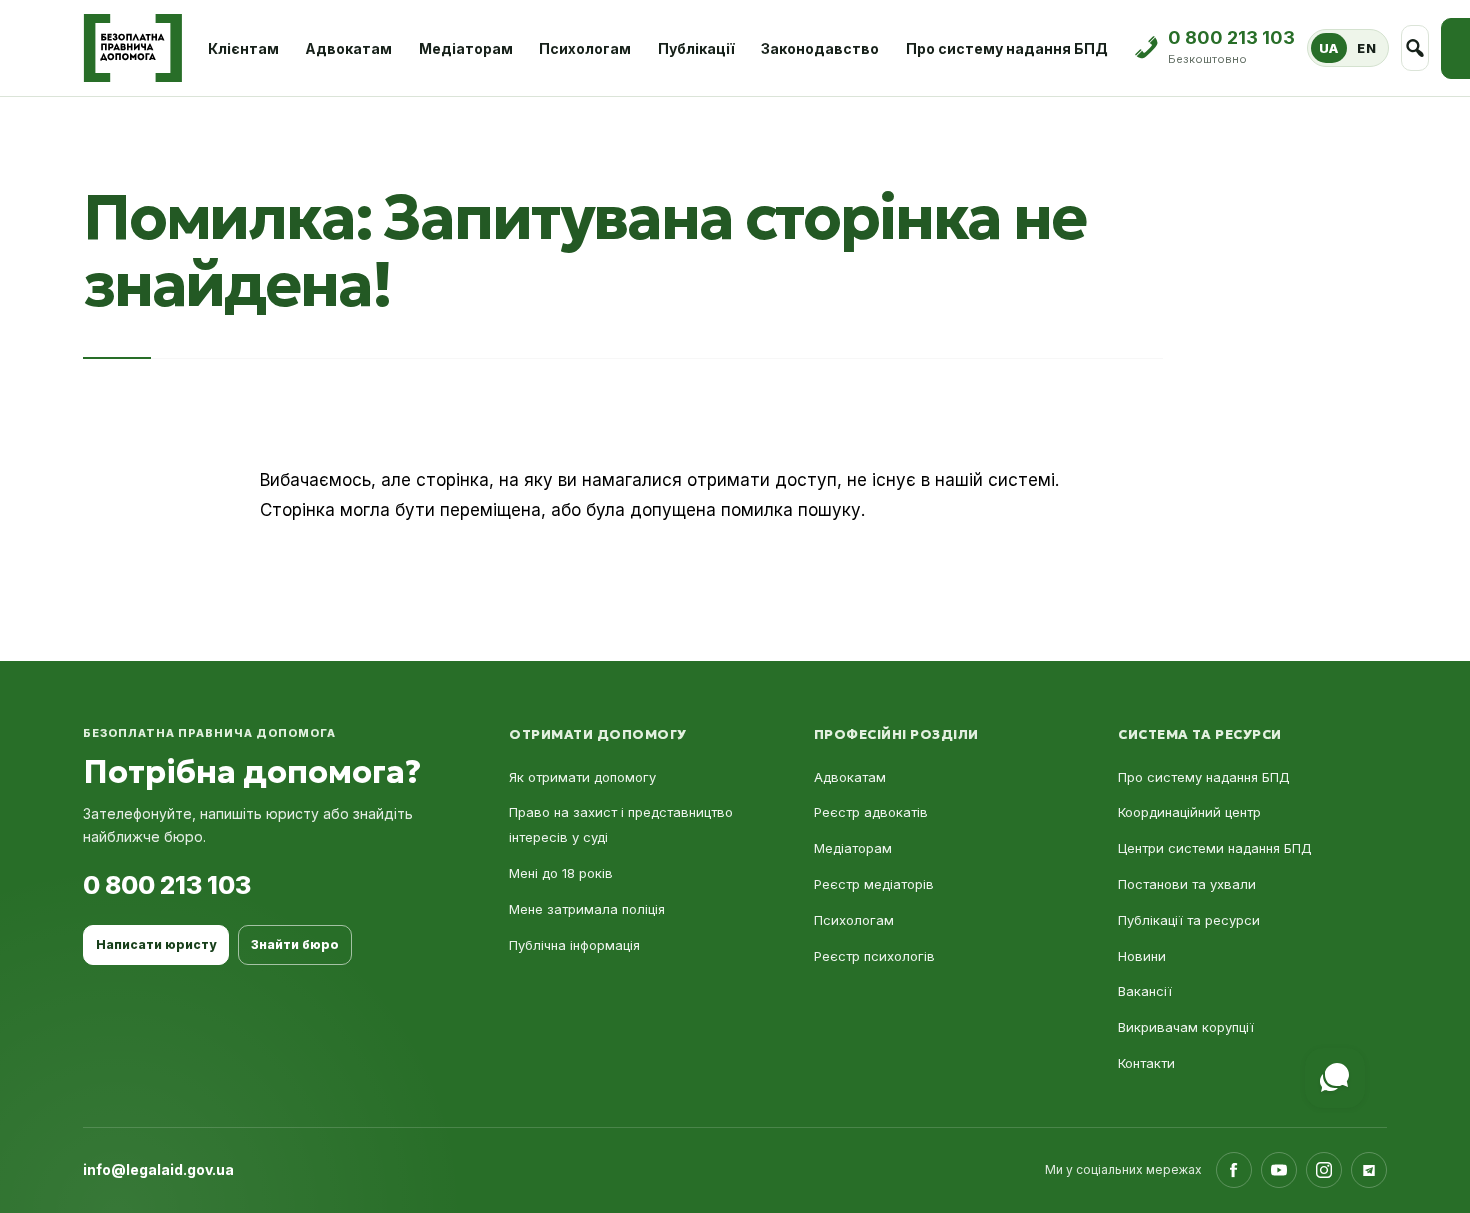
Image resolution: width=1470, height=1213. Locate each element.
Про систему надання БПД (1007, 48)
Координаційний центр (1189, 812)
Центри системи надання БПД (1215, 848)
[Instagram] (1324, 1170)
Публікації (696, 48)
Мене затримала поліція (587, 909)
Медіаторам (466, 48)
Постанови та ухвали (1187, 884)
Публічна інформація (574, 945)
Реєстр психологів (874, 956)
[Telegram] (1369, 1170)
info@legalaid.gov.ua (158, 1169)
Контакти (1146, 1063)
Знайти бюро (295, 944)
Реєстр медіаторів (874, 884)
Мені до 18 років (561, 873)
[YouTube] (1279, 1170)
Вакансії (1145, 991)
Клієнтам (243, 48)
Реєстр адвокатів (871, 812)
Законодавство (820, 48)
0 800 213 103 (167, 885)
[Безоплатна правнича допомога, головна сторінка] (132, 48)
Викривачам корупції (1186, 1027)
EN (1366, 48)
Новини (1142, 956)
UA (1329, 48)
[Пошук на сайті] (1415, 48)
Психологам (585, 48)
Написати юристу (156, 944)
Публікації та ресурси (1189, 920)
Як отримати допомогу (582, 777)
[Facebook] (1234, 1170)
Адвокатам (348, 48)
